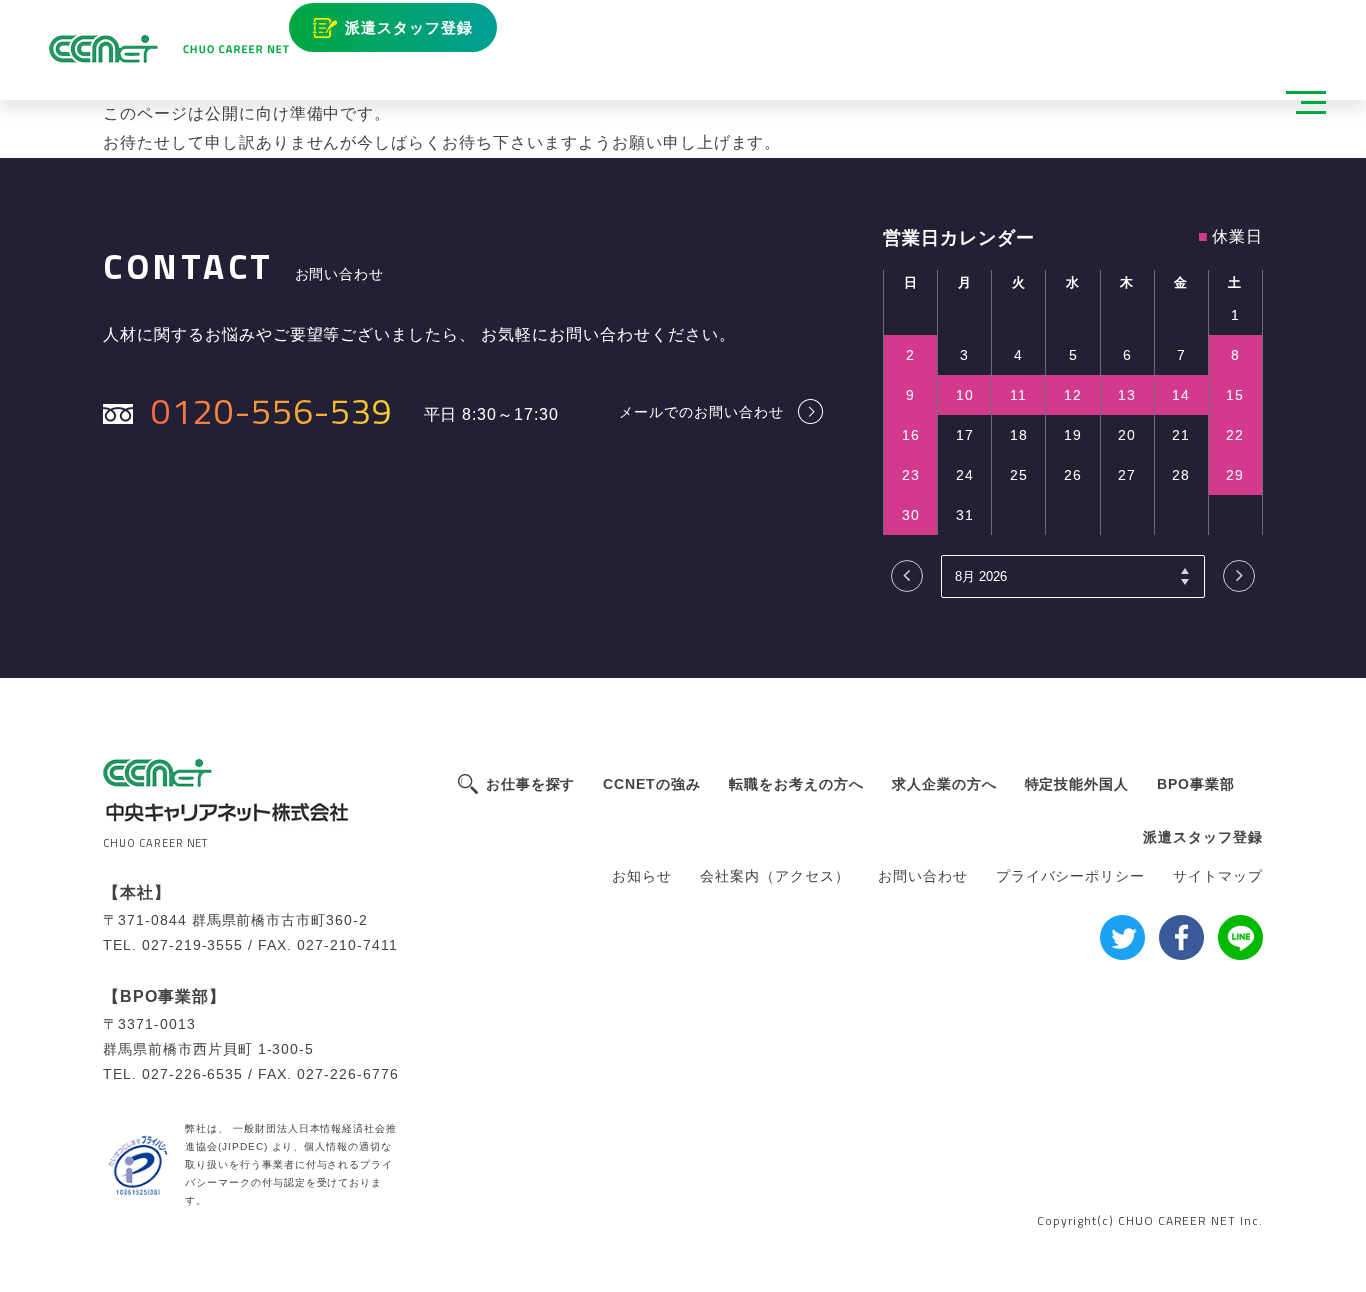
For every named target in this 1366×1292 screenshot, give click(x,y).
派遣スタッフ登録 (409, 27)
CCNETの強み (652, 784)
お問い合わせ (923, 876)
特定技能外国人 (1077, 784)
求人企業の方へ (944, 784)
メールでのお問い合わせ (701, 411)
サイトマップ (1218, 876)
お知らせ (642, 876)
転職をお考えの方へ (796, 784)
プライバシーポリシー (1071, 876)
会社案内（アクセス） (775, 876)
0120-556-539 (272, 410)
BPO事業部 (1196, 784)
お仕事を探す (531, 784)
